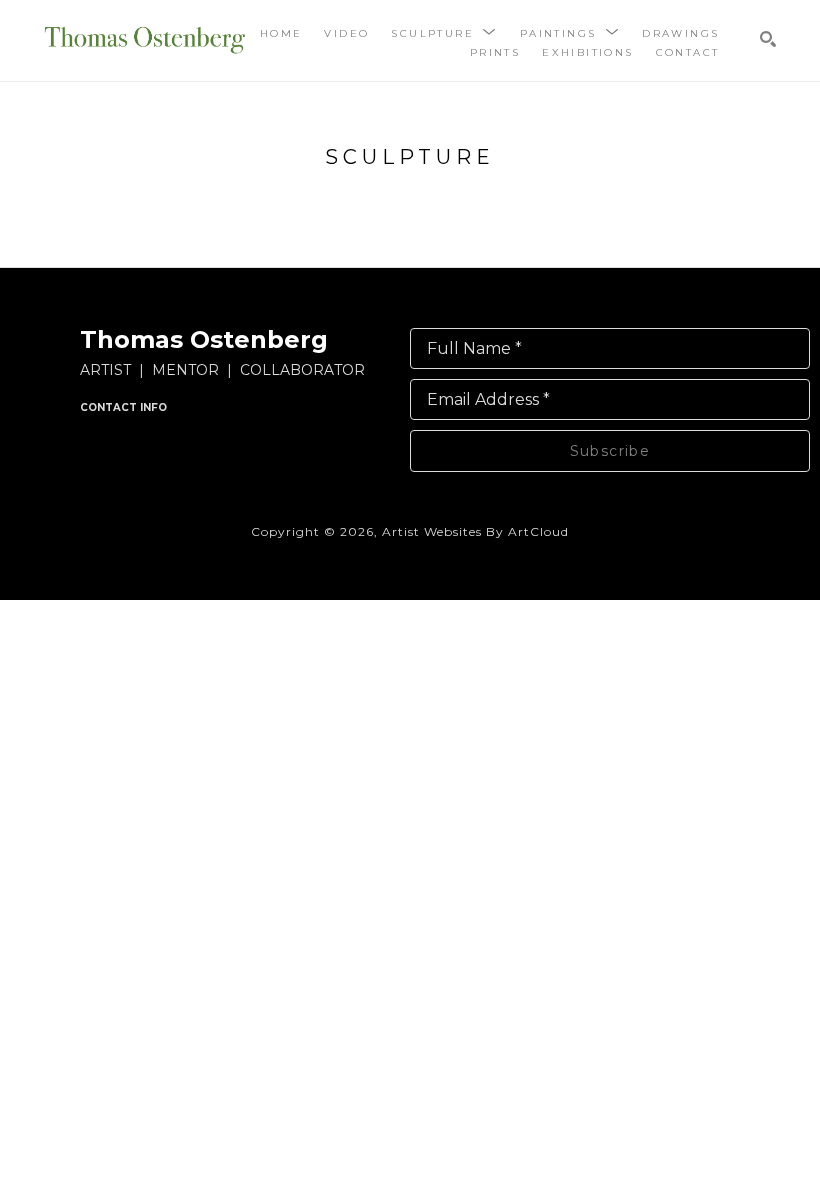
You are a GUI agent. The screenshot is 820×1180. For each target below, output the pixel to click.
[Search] (768, 39)
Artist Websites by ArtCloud (475, 531)
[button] (444, 33)
